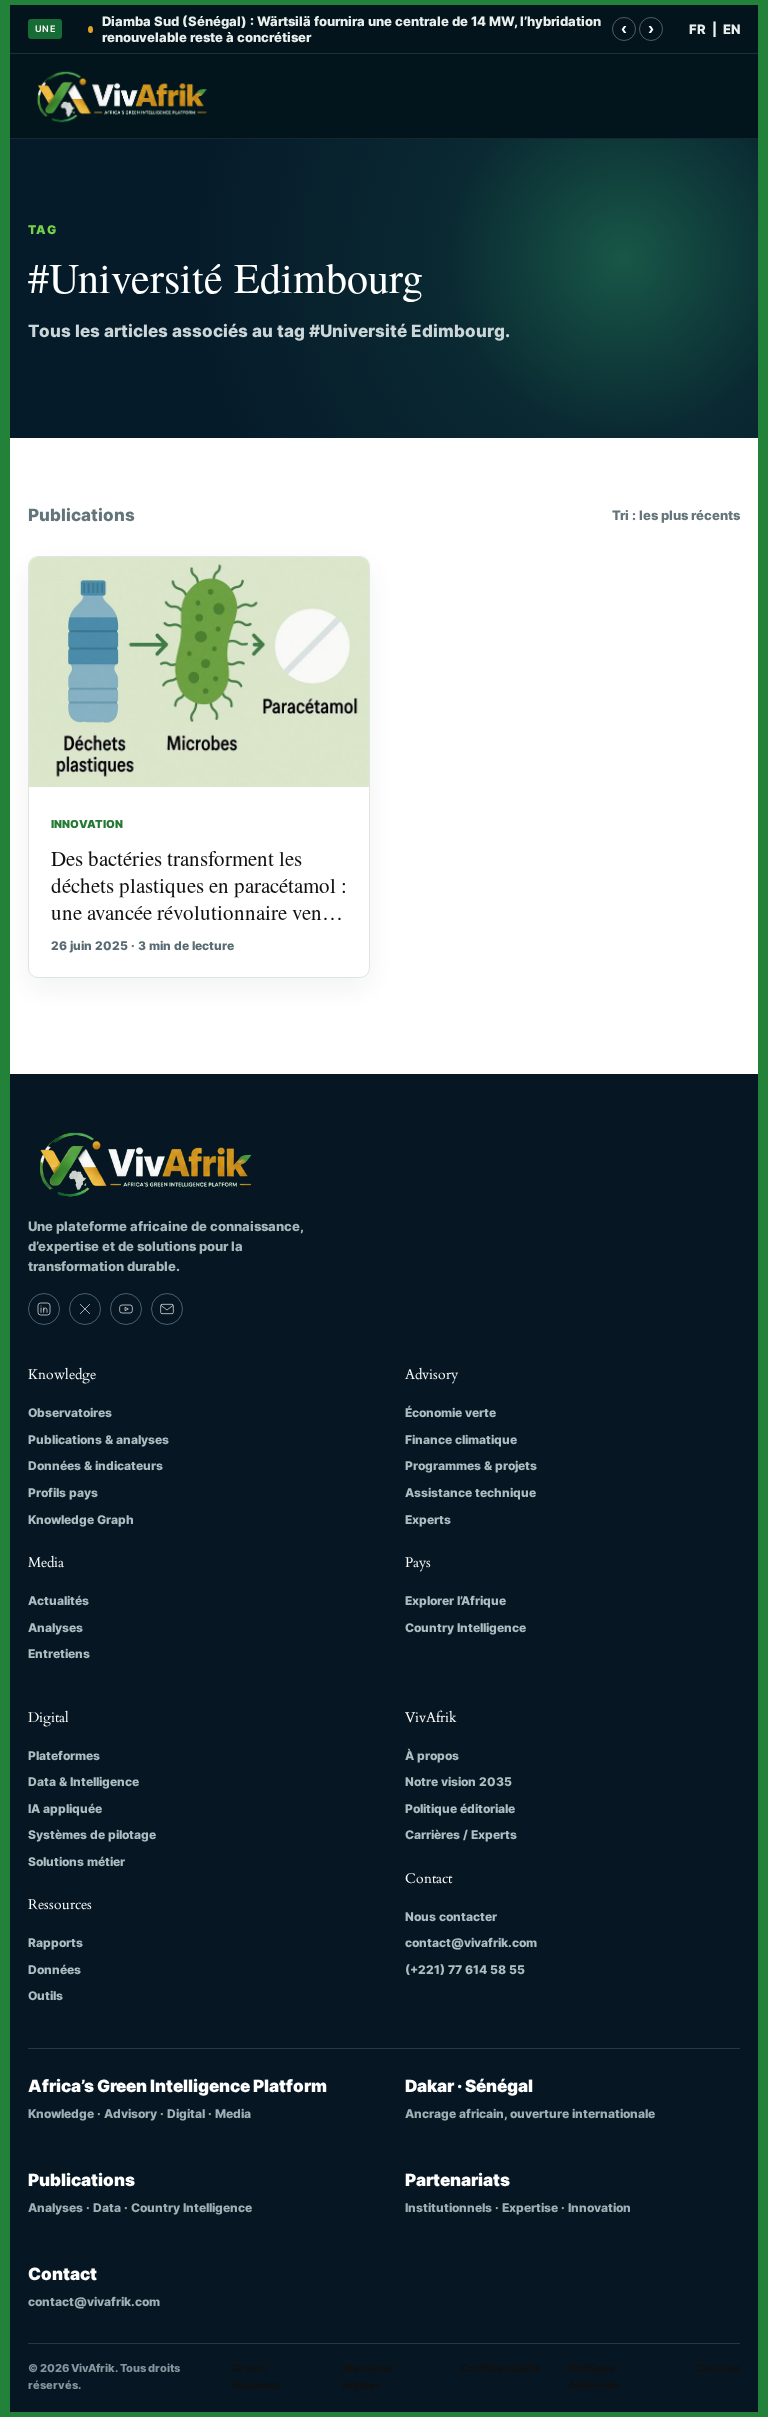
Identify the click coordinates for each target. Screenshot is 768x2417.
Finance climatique (461, 1439)
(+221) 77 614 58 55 (465, 1969)
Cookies (717, 2368)
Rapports (55, 1942)
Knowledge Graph (81, 1519)
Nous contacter (451, 1916)
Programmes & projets (471, 1465)
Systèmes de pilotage (92, 1834)
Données (54, 1969)
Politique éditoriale (460, 1808)
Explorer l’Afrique (455, 1600)
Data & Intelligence (83, 1781)
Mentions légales (367, 2376)
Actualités (58, 1600)
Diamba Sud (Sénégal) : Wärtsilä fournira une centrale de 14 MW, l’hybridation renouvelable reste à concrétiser (351, 29)
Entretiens (59, 1653)
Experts (428, 1519)
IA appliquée (65, 1808)
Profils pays (63, 1492)
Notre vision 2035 (458, 1781)
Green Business (256, 2376)
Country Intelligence (465, 1627)
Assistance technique (470, 1492)
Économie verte (450, 1412)
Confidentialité (500, 2368)
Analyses (55, 1627)
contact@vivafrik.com (471, 1942)
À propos (432, 1755)
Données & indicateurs (95, 1465)
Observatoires (70, 1412)
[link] (44, 1309)
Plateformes (64, 1755)
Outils (45, 1995)
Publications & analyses (98, 1439)
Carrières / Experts (461, 1834)
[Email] (167, 1309)
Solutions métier (76, 1861)
